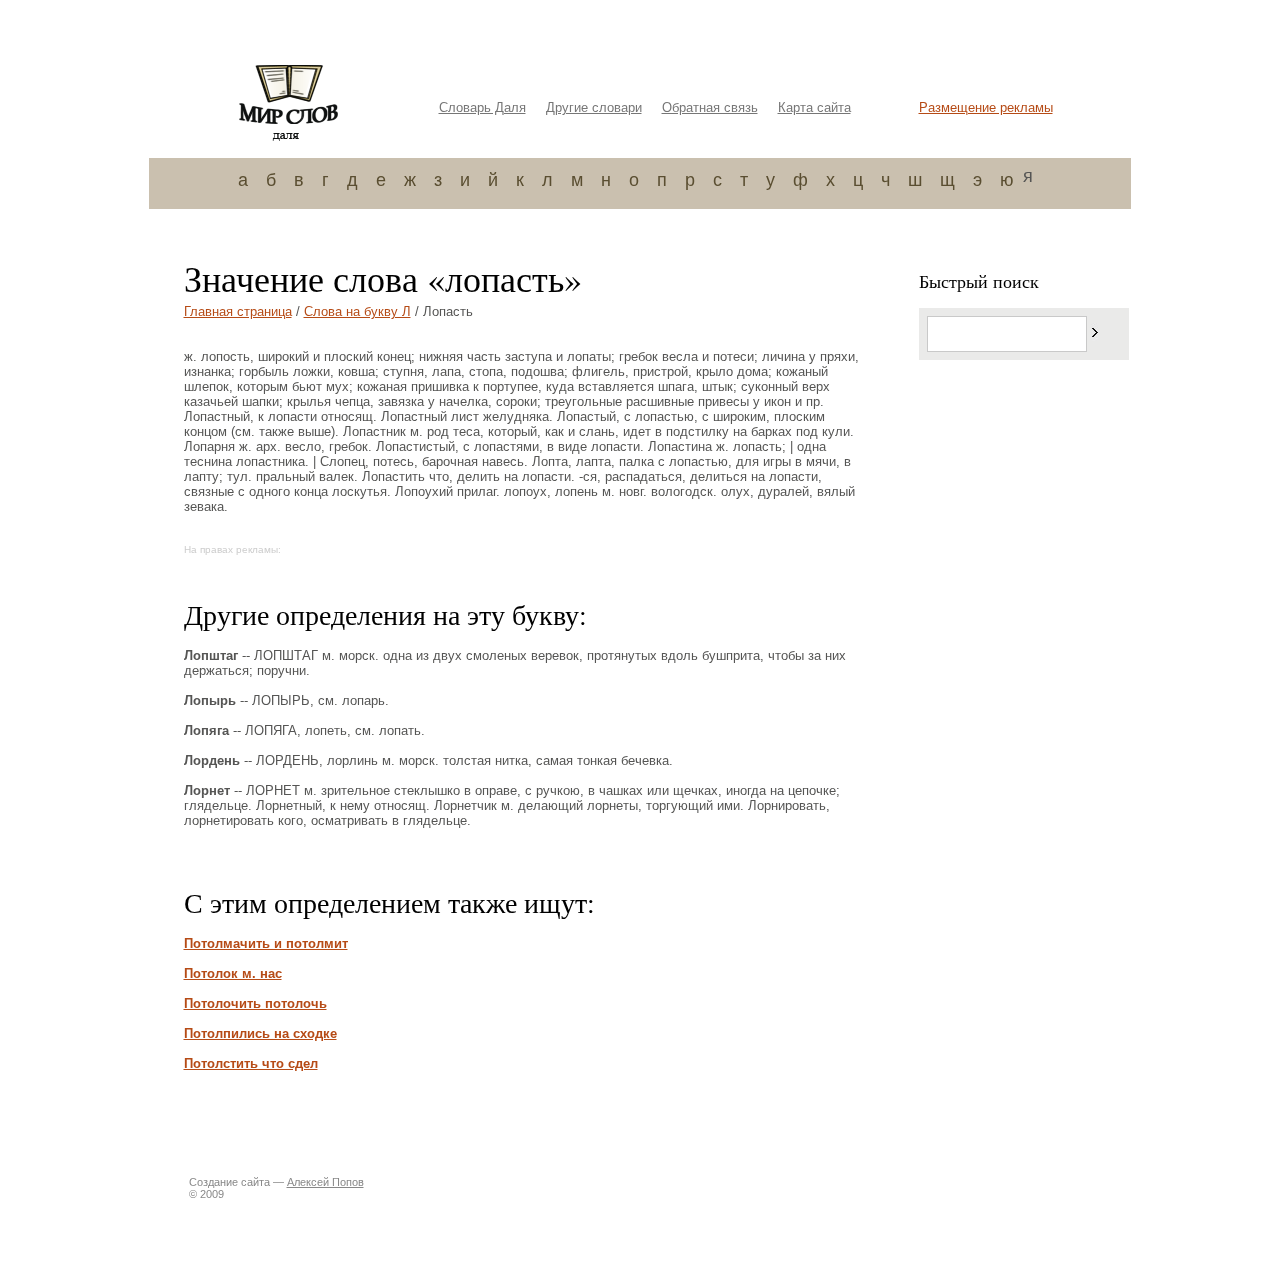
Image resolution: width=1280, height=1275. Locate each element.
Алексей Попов (325, 1182)
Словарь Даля (482, 107)
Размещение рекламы (986, 107)
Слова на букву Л (357, 311)
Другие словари (594, 107)
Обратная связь (710, 107)
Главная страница (238, 311)
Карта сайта (814, 107)
